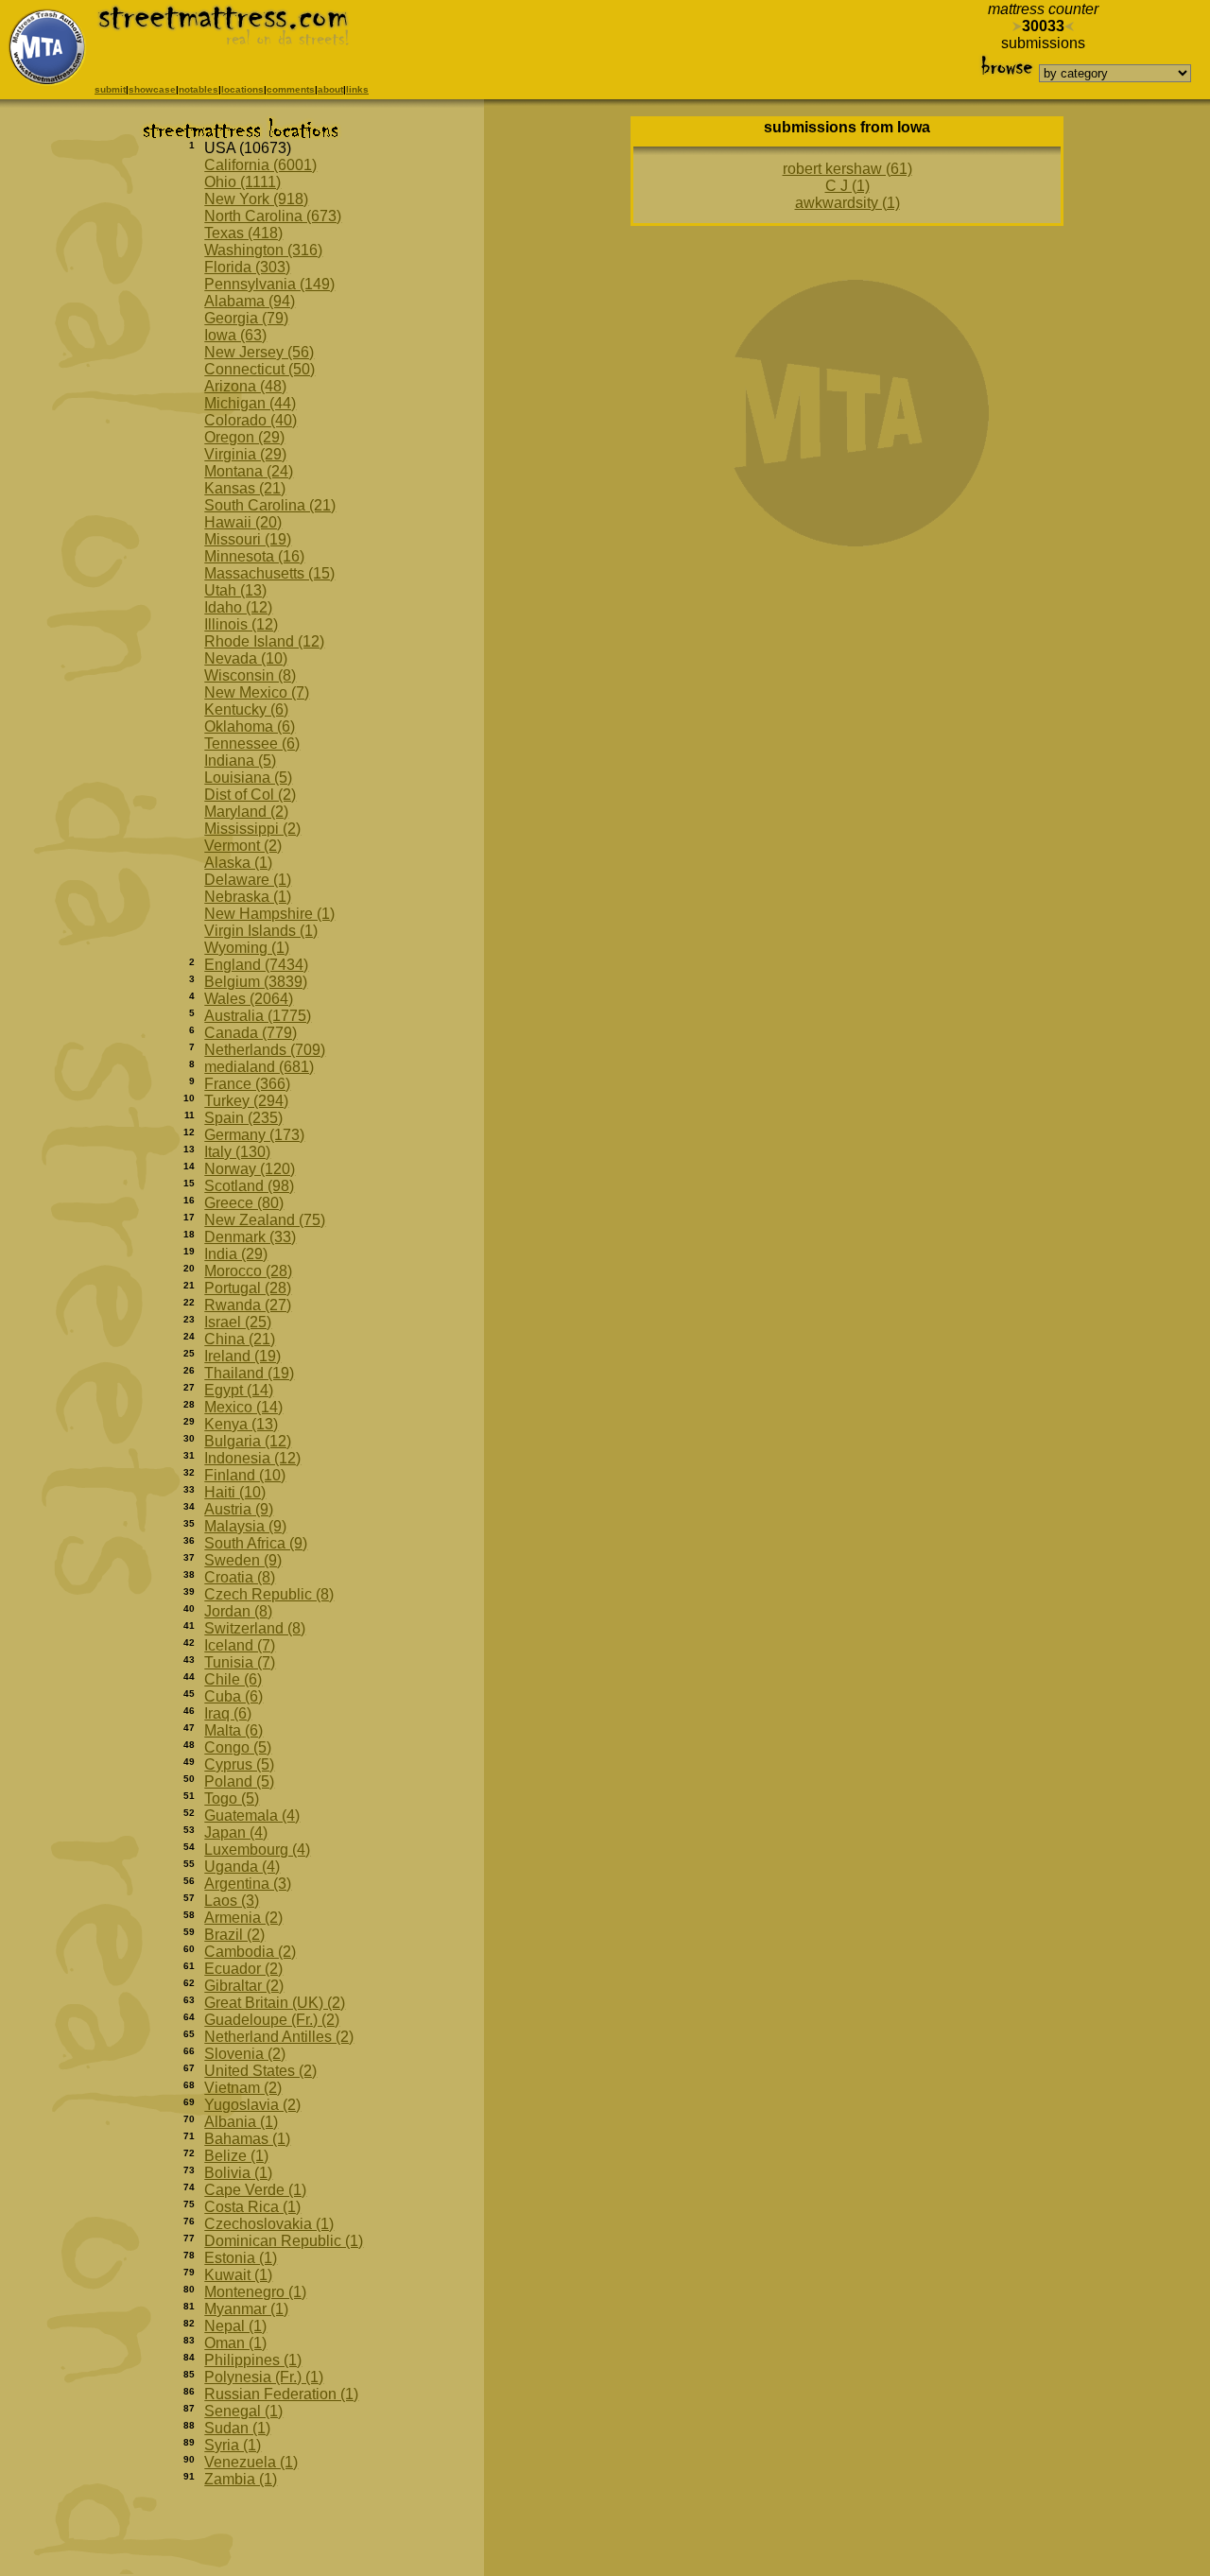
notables (199, 89)
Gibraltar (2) (244, 1986)
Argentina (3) (248, 1884)
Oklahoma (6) (250, 726)
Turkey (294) (246, 1101)
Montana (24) (249, 471)
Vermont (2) (243, 846)
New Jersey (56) (259, 352)
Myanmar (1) (246, 2309)
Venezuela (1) (251, 2462)
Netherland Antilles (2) (279, 2037)
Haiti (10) (235, 1492)
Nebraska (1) (248, 897)
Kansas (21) (245, 488)
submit (110, 89)
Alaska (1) (238, 863)
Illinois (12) (241, 624)
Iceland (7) (240, 1645)
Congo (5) (238, 1747)
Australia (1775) (258, 1016)
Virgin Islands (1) (261, 931)
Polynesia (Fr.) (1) (264, 2377)
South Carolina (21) (270, 505)
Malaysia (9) (245, 1526)
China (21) (240, 1339)
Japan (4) (236, 1833)
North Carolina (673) (273, 216)
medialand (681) (259, 1067)
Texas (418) (243, 233)
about (330, 89)
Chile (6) (233, 1679)
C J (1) (847, 186)
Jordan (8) (238, 1611)
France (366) (247, 1084)
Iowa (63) (235, 335)
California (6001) (260, 165)
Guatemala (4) (252, 1815)
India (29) (236, 1254)
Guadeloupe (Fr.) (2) (272, 2020)
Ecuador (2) (243, 1969)
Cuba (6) (233, 1696)
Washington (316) (263, 250)
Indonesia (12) (252, 1458)
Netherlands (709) (265, 1050)
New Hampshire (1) (269, 914)
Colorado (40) (251, 420)
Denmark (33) (250, 1237)
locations (242, 89)
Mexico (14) (243, 1407)
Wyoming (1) (247, 948)
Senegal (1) (243, 2411)
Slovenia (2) (245, 2054)
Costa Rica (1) (252, 2207)
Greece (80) (244, 1203)
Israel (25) (238, 1322)
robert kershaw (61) (847, 169)
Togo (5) (232, 1798)
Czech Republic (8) (269, 1594)
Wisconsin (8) (250, 675)
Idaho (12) (238, 607)
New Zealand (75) (265, 1220)
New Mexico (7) (257, 692)
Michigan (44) (250, 403)
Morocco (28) (248, 1271)
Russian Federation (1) (281, 2394)
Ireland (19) (242, 1356)
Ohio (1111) (242, 182)
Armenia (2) (243, 1918)
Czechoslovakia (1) (269, 2224)
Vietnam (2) (243, 2088)
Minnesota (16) (254, 556)
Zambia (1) (241, 2479)
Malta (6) (233, 1730)
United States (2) (260, 2071)
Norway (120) (250, 1169)
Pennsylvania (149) (269, 284)
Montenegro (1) (255, 2292)
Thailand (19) (249, 1373)
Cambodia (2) (250, 1952)
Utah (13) (235, 590)
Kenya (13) (241, 1424)
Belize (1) (236, 2156)
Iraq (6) (228, 1713)
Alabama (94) (250, 301)
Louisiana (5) (248, 778)
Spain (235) (243, 1118)
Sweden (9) (243, 1560)
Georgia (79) (246, 318)
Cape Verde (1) (255, 2190)
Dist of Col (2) (250, 795)
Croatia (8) (240, 1577)
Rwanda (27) (248, 1305)
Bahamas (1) (247, 2139)
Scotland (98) (249, 1186)
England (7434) (256, 965)
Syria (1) (233, 2445)
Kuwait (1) (238, 2275)
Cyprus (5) (239, 1764)
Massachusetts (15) (269, 573)
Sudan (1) (237, 2428)
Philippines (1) (253, 2360)
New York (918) (256, 199)
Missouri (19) (248, 539)
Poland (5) (239, 1781)
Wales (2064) (249, 999)
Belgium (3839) (256, 982)
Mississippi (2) (252, 829)
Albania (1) (241, 2122)
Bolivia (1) (238, 2173)
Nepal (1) (235, 2326)
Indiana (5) (240, 761)
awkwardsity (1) (847, 203)
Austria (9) (239, 1509)
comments (291, 89)
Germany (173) (254, 1135)
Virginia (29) (245, 454)
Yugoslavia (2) (252, 2105)
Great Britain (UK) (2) (275, 2003)
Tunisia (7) (240, 1662)
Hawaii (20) (243, 522)
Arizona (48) (245, 386)
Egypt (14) (239, 1390)
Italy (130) (237, 1152)
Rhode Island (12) (264, 641)
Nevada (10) (246, 658)
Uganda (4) (242, 1867)
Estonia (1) (241, 2258)
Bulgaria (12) (248, 1441)
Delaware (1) (248, 880)
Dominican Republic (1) (284, 2241)
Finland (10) (245, 1475)
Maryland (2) (246, 812)
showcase (152, 89)
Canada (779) (251, 1033)
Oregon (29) (244, 437)
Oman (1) (235, 2343)
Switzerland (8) (255, 1628)
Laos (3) (232, 1901)
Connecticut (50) (259, 369)
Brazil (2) (234, 1935)
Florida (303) (247, 267)
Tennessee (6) (252, 743)
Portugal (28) (248, 1288)
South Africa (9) (256, 1543)
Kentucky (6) (246, 709)
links (357, 89)
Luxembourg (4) (257, 1850)
